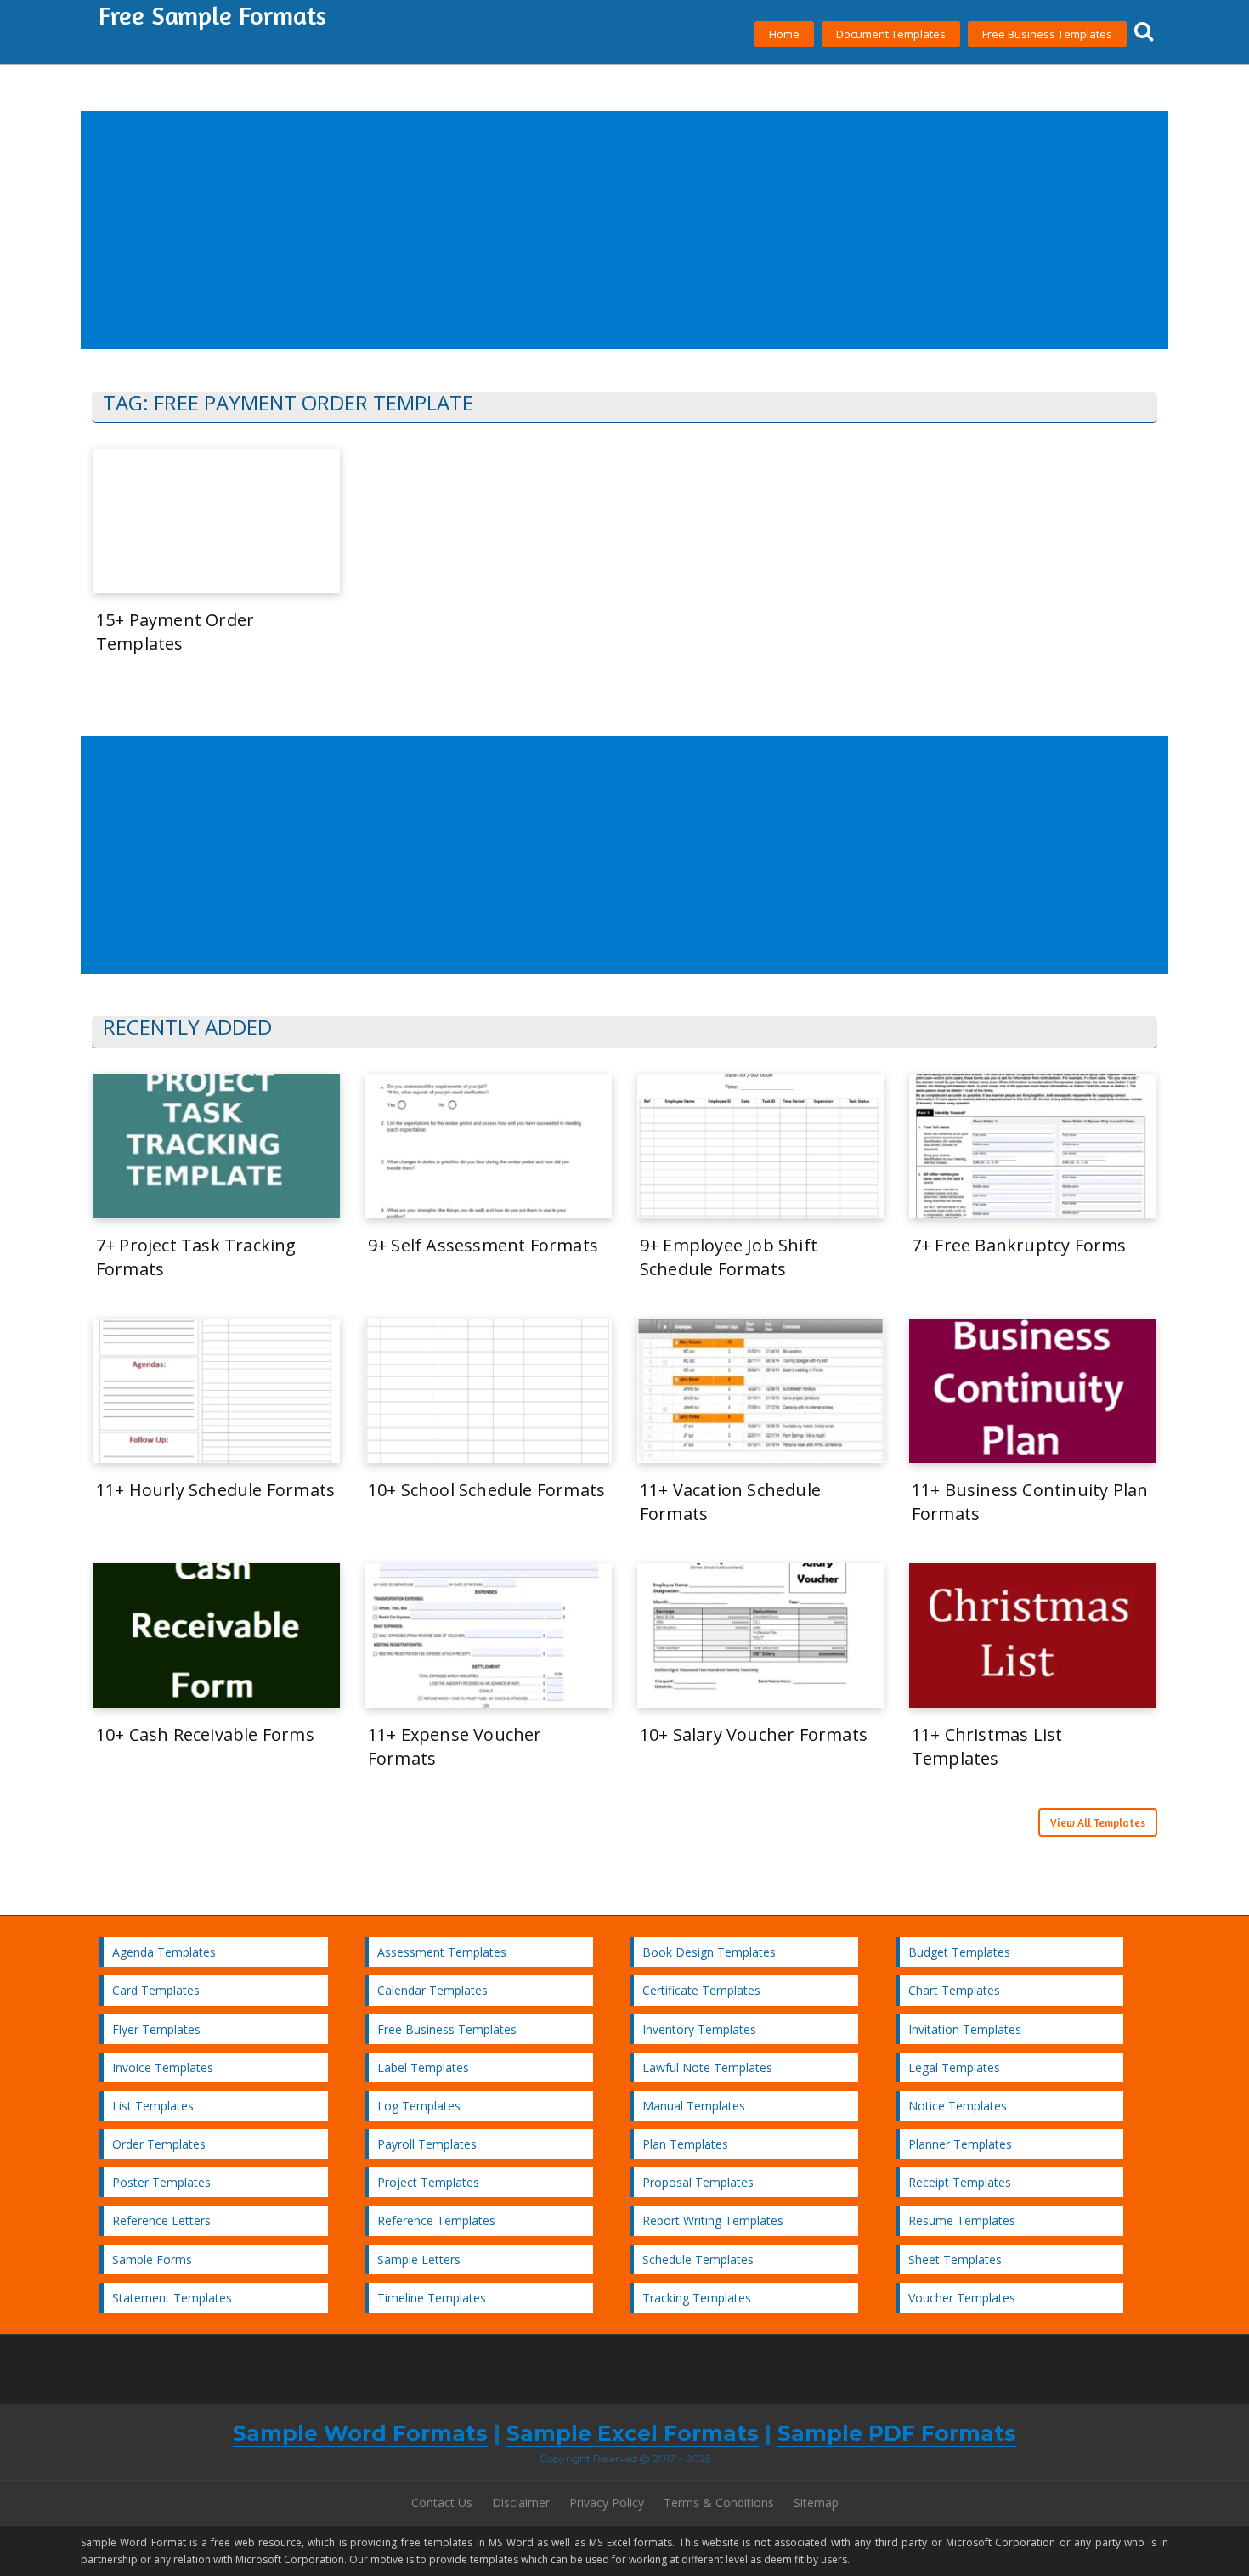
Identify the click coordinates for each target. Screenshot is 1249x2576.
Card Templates (156, 1990)
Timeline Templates (432, 2298)
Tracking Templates (697, 2298)
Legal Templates (954, 2068)
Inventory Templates (699, 2029)
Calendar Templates (432, 1990)
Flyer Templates (156, 2029)
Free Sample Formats (212, 15)
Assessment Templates (442, 1952)
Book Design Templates (709, 1952)
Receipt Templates (960, 2182)
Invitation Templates (965, 2029)
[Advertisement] (593, 231)
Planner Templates (960, 2144)
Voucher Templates (962, 2298)
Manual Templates (694, 2106)
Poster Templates (161, 2182)
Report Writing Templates (713, 2220)
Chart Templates (954, 1990)
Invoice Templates (163, 2068)
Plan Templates (685, 2144)
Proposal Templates (698, 2182)
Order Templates (159, 2144)
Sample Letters (419, 2260)
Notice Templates (958, 2106)
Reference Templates (436, 2220)
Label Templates (423, 2068)
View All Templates (1098, 1822)
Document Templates (891, 34)
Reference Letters (161, 2220)
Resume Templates (962, 2220)
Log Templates (419, 2106)
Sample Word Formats (360, 2433)
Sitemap (816, 2503)
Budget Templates (959, 1952)
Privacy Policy (607, 2503)
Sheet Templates (955, 2260)
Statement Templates (172, 2298)
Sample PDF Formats (897, 2433)
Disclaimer (521, 2503)
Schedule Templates (698, 2260)
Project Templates (428, 2182)
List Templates (153, 2106)
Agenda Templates (164, 1952)
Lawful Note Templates (707, 2068)
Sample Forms (152, 2260)
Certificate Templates (701, 1990)
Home (784, 34)
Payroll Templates (427, 2144)
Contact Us (442, 2503)
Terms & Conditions (719, 2503)
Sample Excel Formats (633, 2433)
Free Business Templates (1047, 34)
